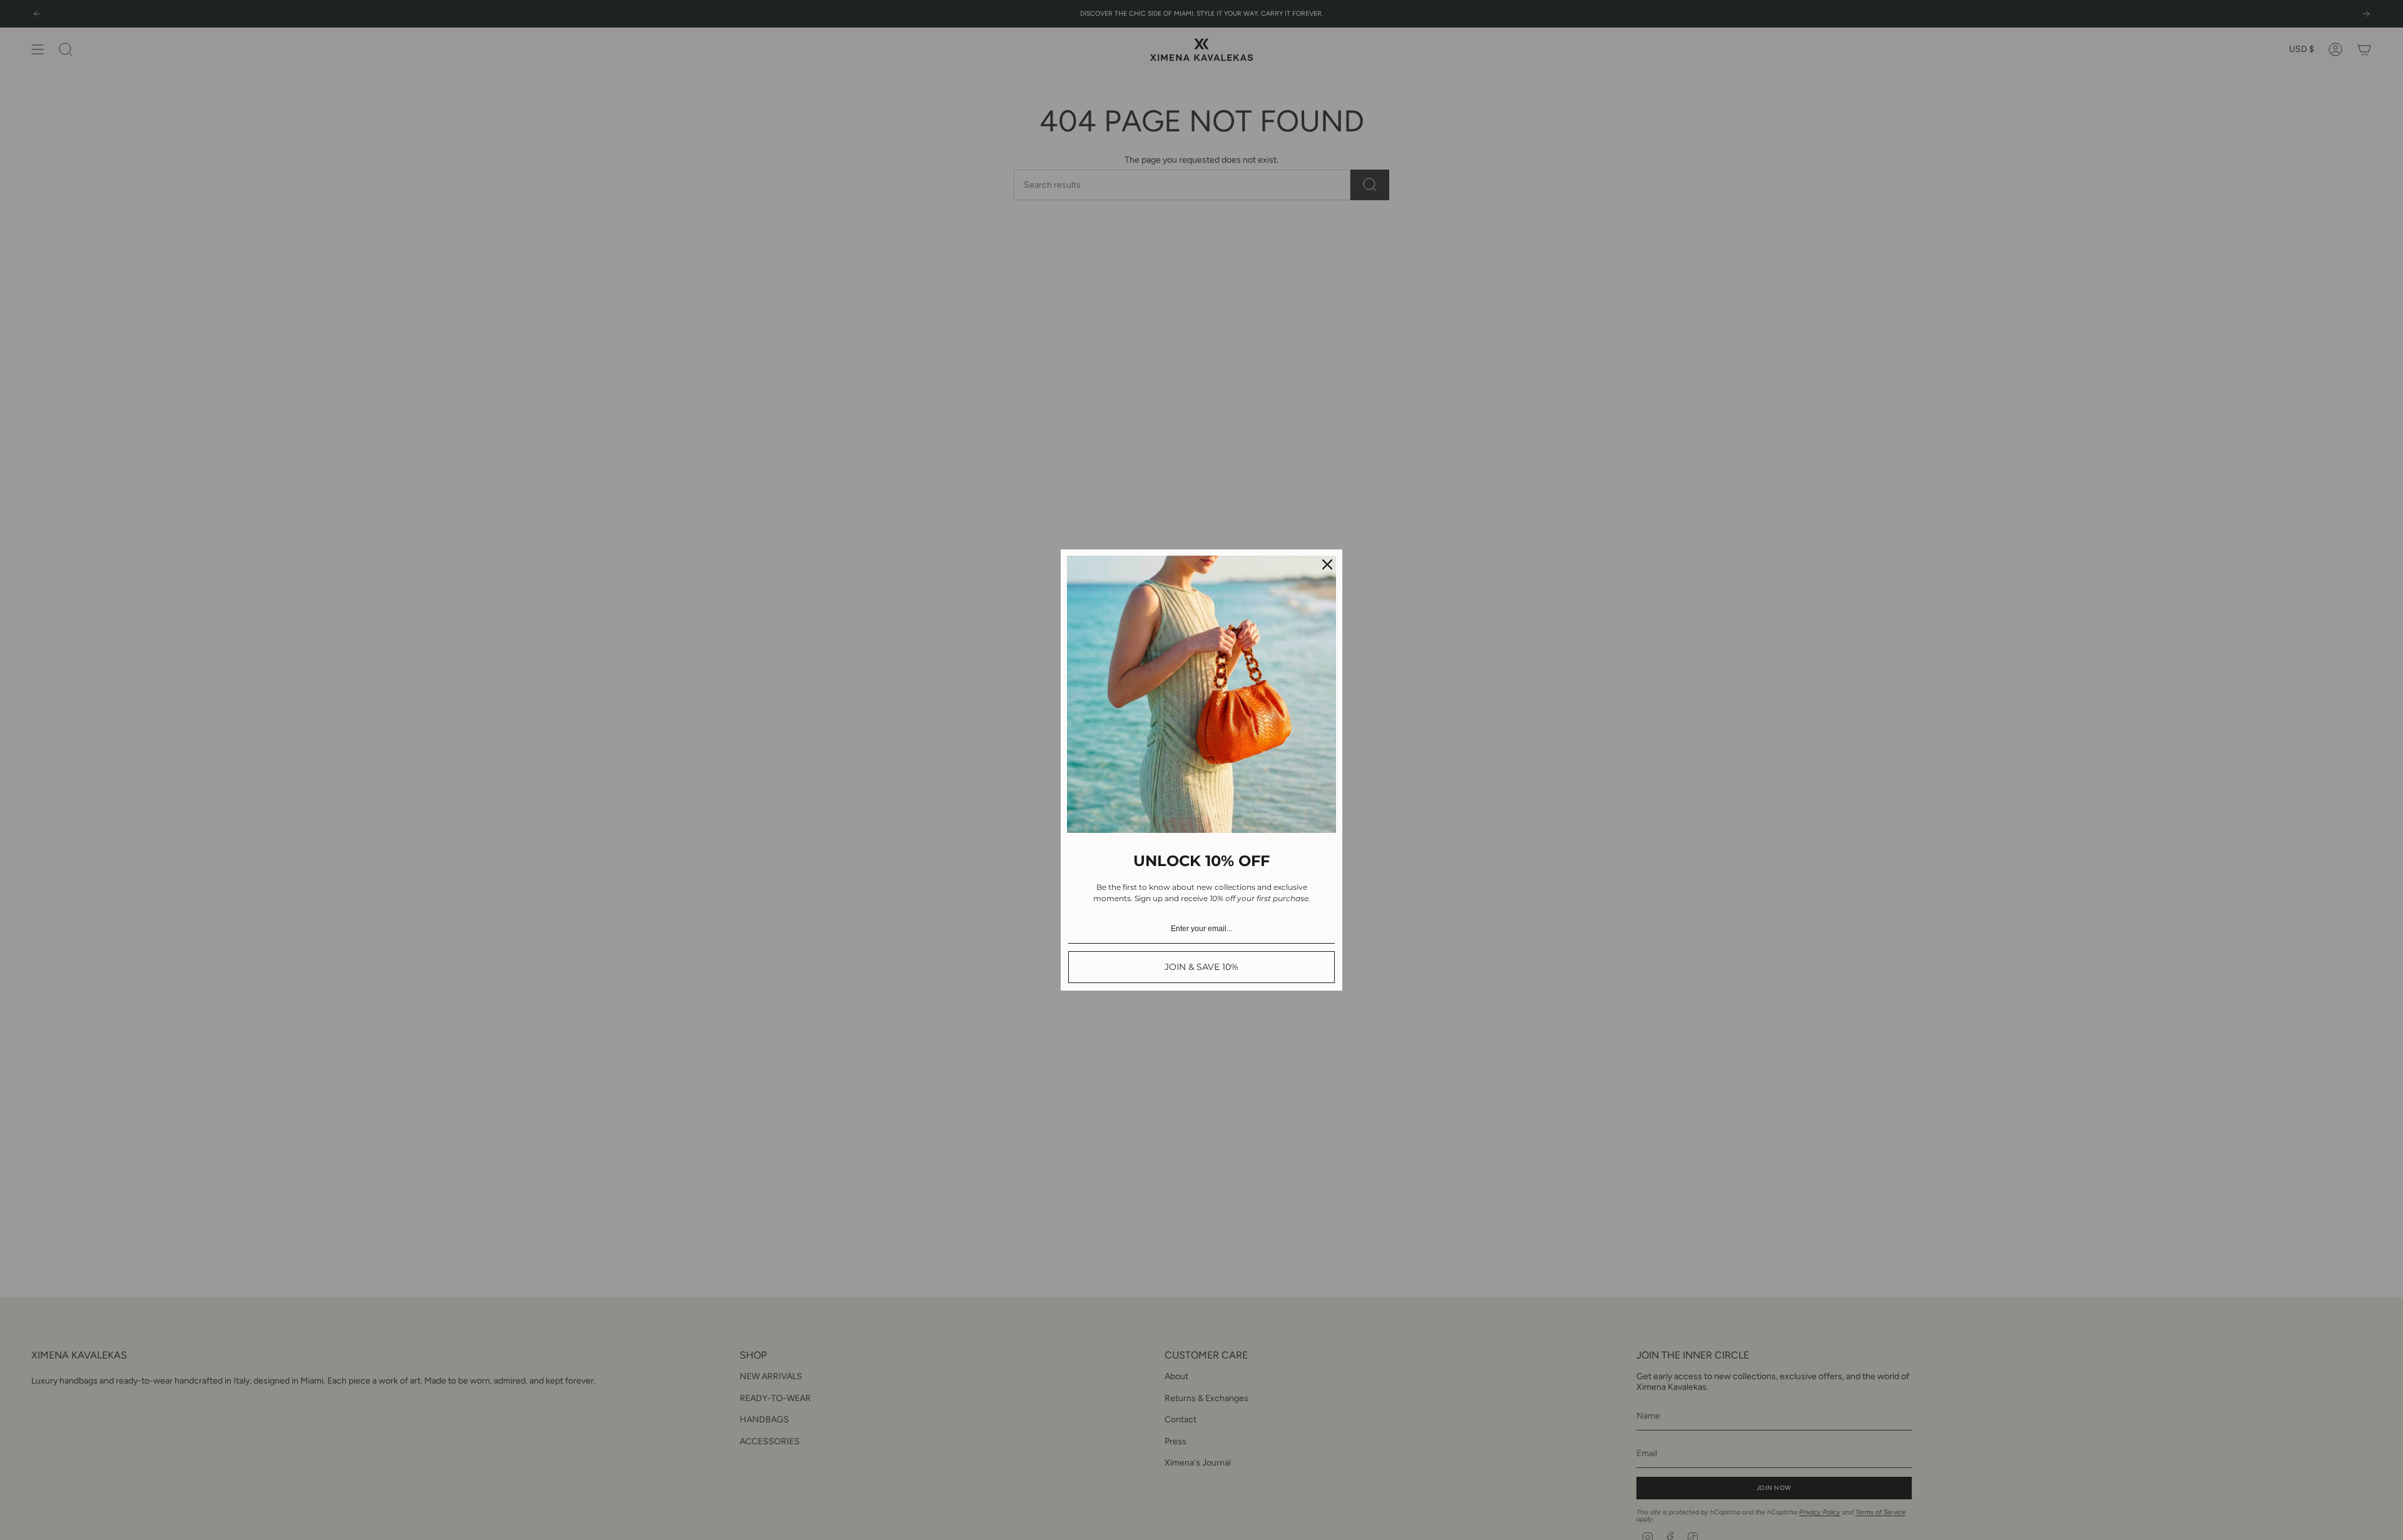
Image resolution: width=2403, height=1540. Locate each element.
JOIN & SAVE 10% (1201, 967)
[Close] (1327, 564)
